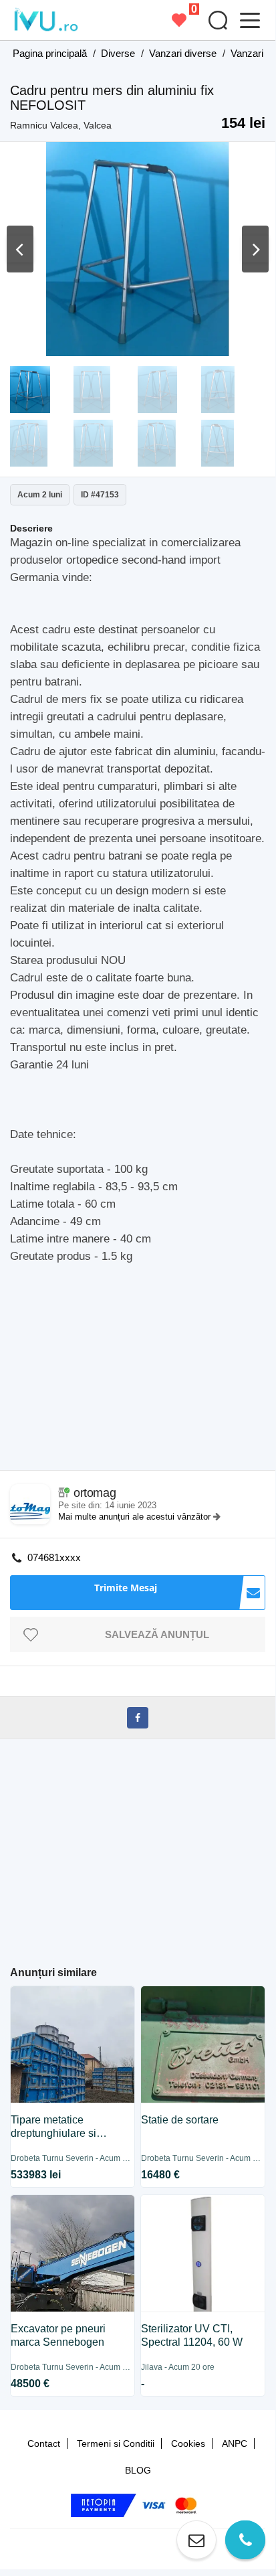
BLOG (138, 2470)
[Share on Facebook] (138, 1718)
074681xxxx (54, 1557)
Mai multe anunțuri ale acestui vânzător (136, 1517)
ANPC (235, 2443)
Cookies (188, 2443)
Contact (44, 2443)
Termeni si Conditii (116, 2443)
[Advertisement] (143, 1380)
